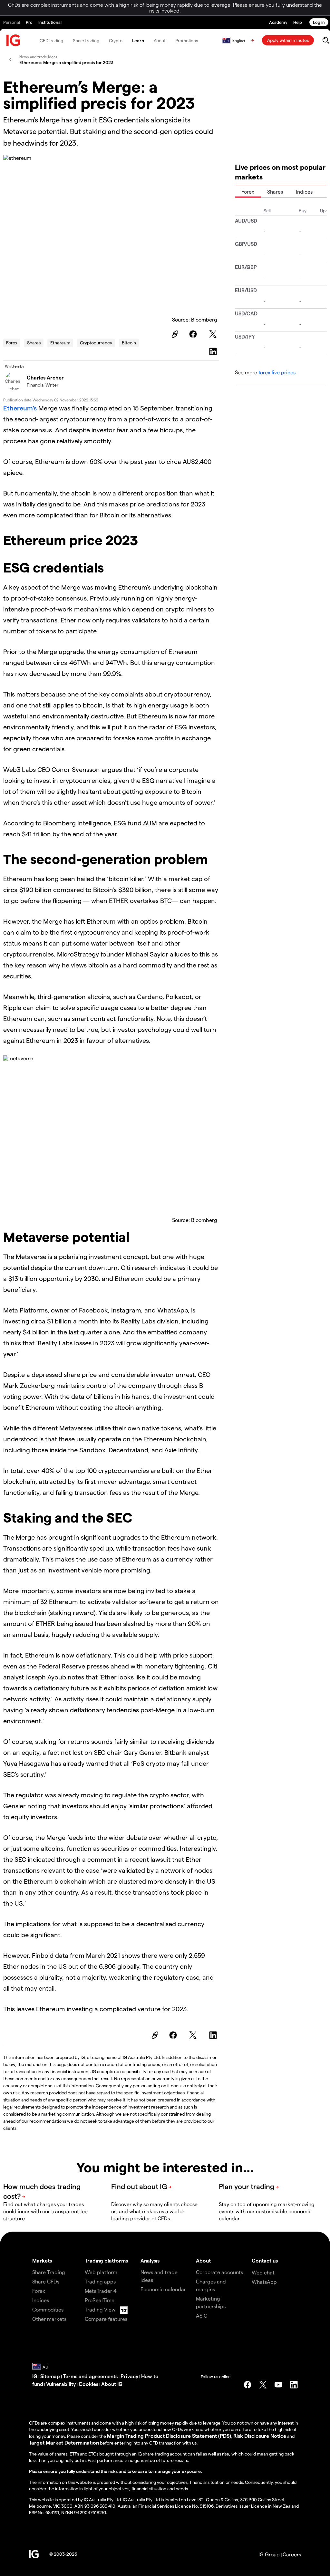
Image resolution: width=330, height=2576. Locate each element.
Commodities (48, 2309)
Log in (319, 22)
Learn (138, 40)
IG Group (269, 2554)
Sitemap (50, 2376)
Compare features (106, 2319)
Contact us (265, 2260)
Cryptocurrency (96, 343)
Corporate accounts (219, 2272)
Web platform (101, 2272)
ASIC (202, 2316)
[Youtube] (278, 2385)
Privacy (129, 2376)
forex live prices (277, 372)
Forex (12, 343)
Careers (292, 2554)
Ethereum (60, 343)
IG (35, 2376)
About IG (112, 2384)
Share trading (86, 40)
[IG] (14, 40)
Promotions (187, 40)
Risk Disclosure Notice (260, 2436)
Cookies (88, 2384)
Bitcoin (129, 343)
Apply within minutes (288, 40)
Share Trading (49, 2272)
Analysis (150, 2260)
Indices (304, 192)
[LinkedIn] (214, 351)
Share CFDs (46, 2281)
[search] (326, 40)
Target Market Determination (64, 2442)
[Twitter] (214, 334)
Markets (42, 2260)
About (160, 40)
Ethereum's (20, 408)
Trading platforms (106, 2260)
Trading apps (100, 2281)
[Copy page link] (174, 334)
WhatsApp (264, 2282)
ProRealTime (100, 2300)
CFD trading (51, 40)
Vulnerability (61, 2384)
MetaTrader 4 (101, 2291)
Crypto (116, 40)
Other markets (49, 2319)
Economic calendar (163, 2289)
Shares (34, 343)
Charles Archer (45, 377)
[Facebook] (194, 334)
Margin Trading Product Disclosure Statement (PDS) (169, 2436)
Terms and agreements (90, 2376)
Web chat (263, 2272)
